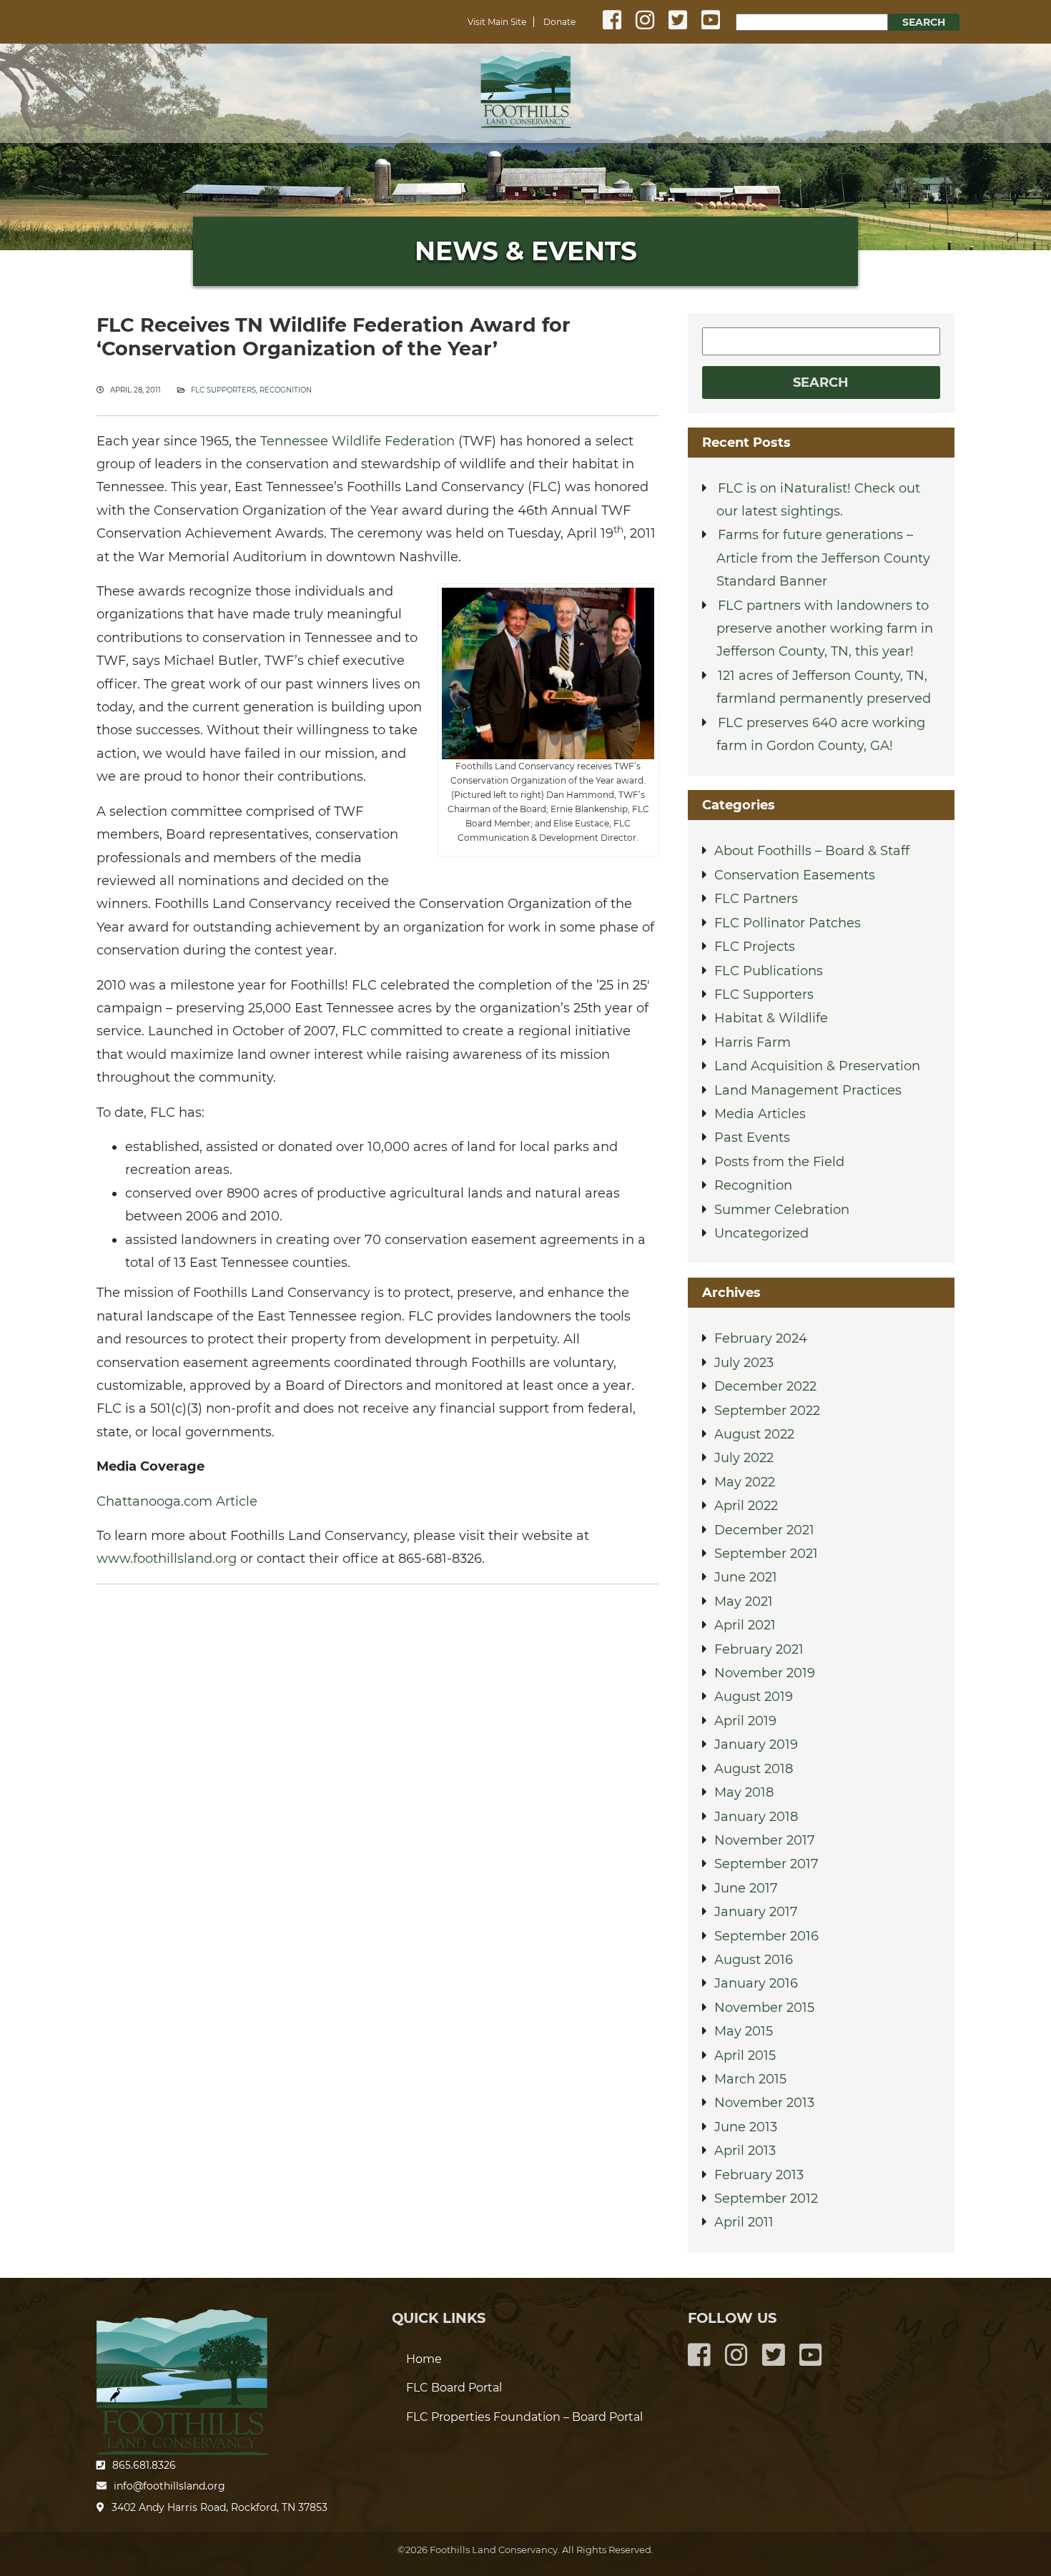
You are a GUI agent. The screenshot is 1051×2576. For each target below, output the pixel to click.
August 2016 (754, 1960)
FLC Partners (756, 899)
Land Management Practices (808, 1090)
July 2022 (744, 1458)
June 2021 (746, 1577)
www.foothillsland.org (167, 1559)
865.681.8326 (144, 2465)
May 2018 (744, 1792)
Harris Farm (753, 1042)
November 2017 (765, 1840)
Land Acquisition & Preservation (817, 1066)
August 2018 (754, 1769)
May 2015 (744, 2031)
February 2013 (759, 2175)
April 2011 (744, 2222)
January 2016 (756, 1983)
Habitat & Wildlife (771, 1018)
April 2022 (746, 1506)
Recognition (286, 390)
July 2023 (744, 1363)
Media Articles (760, 1114)
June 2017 (746, 1888)
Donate (559, 22)
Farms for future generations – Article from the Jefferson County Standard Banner (823, 558)
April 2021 (745, 1625)
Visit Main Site (497, 22)
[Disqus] (378, 1777)
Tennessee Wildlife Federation (357, 441)
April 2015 (745, 2056)
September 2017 (766, 1864)
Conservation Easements (795, 875)
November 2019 (765, 1673)
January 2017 (756, 1912)
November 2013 (764, 2103)
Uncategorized (761, 1233)
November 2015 (764, 2008)
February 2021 (759, 1649)
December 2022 (765, 1386)
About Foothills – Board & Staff (812, 851)
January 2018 (756, 1817)
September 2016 (766, 1936)
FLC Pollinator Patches (788, 923)
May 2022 (745, 1482)
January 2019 (756, 1745)
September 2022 (767, 1411)
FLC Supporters (223, 390)
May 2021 (744, 1602)
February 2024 (761, 1338)
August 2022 (754, 1434)
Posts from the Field (779, 1162)
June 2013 (746, 2127)
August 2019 (754, 1697)
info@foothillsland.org (169, 2486)
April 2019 (745, 1721)
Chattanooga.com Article (177, 1501)
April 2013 (745, 2151)
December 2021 (764, 1530)
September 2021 (766, 1554)
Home (525, 90)
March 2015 (750, 2079)
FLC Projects (755, 947)
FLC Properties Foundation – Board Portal (524, 2417)
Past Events (752, 1138)
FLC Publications (769, 971)
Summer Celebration (782, 1210)
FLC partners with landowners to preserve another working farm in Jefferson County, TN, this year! (825, 629)
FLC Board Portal (454, 2388)
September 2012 (766, 2199)
